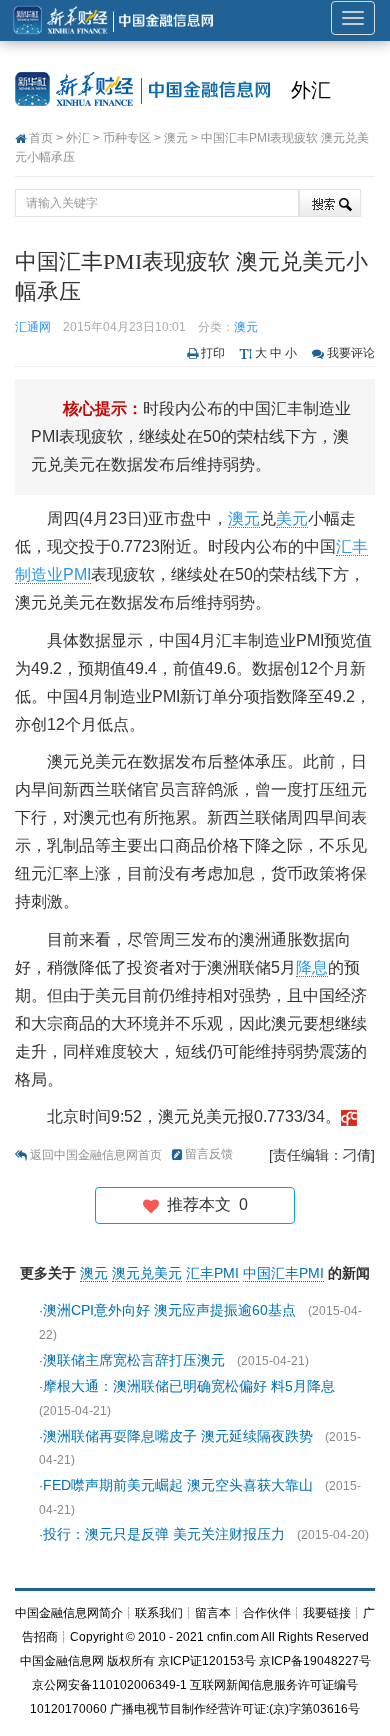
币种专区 (127, 138)
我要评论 (351, 353)
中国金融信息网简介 (69, 1613)
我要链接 (327, 1613)
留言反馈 (209, 1154)
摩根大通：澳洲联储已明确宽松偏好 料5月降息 (189, 1386)
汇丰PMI (212, 1273)
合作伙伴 (267, 1613)
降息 (312, 967)
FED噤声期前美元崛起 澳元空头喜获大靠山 (178, 1485)
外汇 (311, 90)
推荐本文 (203, 1204)
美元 (292, 518)
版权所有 (131, 1661)
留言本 (213, 1613)
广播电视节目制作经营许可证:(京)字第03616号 (235, 1709)
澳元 (176, 138)
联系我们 (159, 1613)
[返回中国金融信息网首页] (349, 1116)
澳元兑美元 (147, 1273)
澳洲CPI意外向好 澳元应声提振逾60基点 (169, 1310)
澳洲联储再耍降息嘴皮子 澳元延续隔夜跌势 (178, 1436)
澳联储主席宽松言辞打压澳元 (134, 1360)
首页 (41, 138)
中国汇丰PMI (283, 1273)
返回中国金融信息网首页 (96, 1155)
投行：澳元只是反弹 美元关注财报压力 (164, 1534)
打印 (213, 353)
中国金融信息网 (62, 1661)
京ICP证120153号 (207, 1661)
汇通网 (33, 327)
